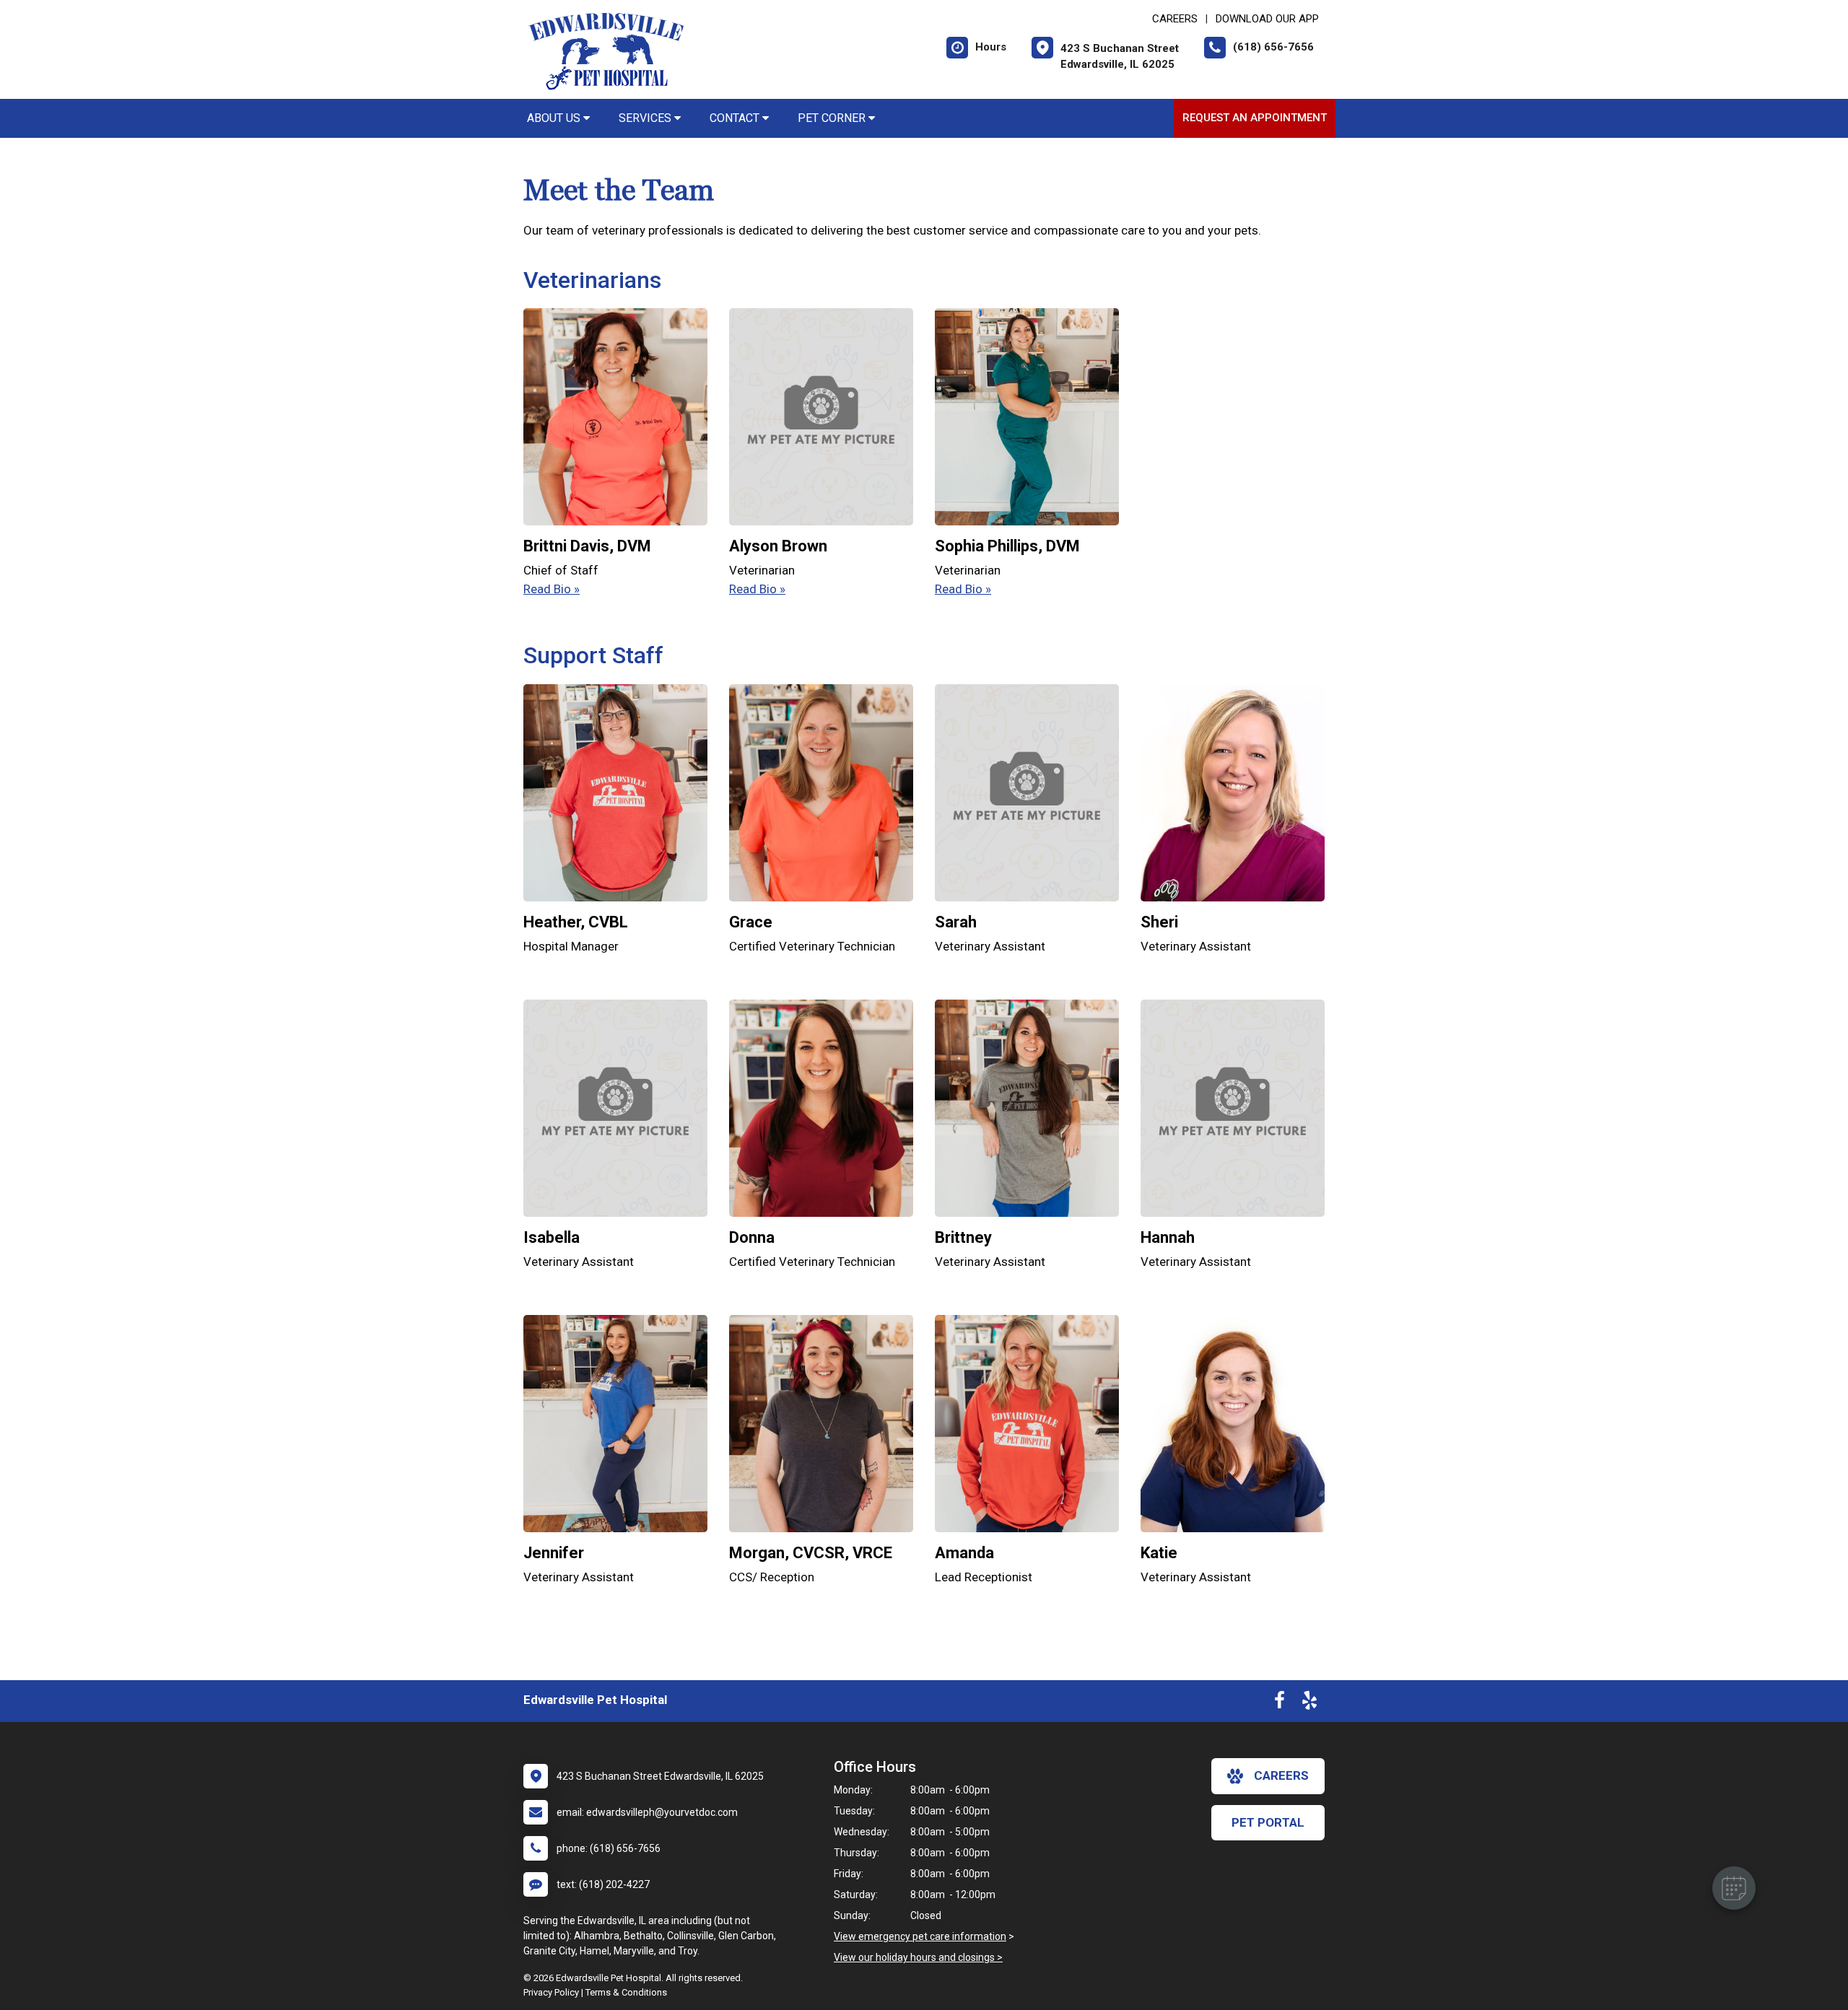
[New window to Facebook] (1280, 1703)
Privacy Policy (551, 1992)
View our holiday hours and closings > (918, 1957)
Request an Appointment (1255, 118)
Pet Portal (1268, 1822)
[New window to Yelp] (1309, 1703)
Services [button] (646, 118)
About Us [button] (555, 118)
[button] (1734, 1888)
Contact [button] (736, 118)
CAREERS (1175, 19)
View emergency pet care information (920, 1936)
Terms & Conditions (626, 1992)
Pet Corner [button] (833, 118)
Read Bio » (552, 589)
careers (1281, 1775)
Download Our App (1267, 19)
